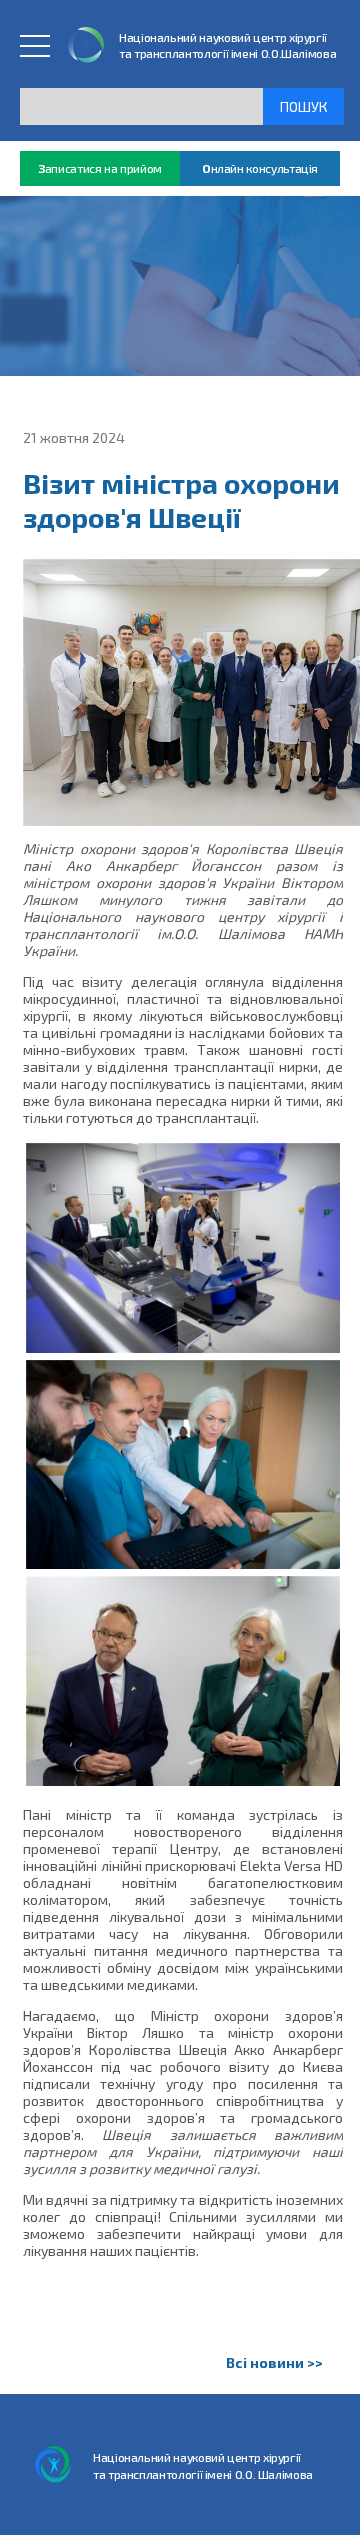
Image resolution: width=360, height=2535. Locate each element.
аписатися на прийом (100, 168)
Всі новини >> (274, 2362)
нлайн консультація (260, 168)
